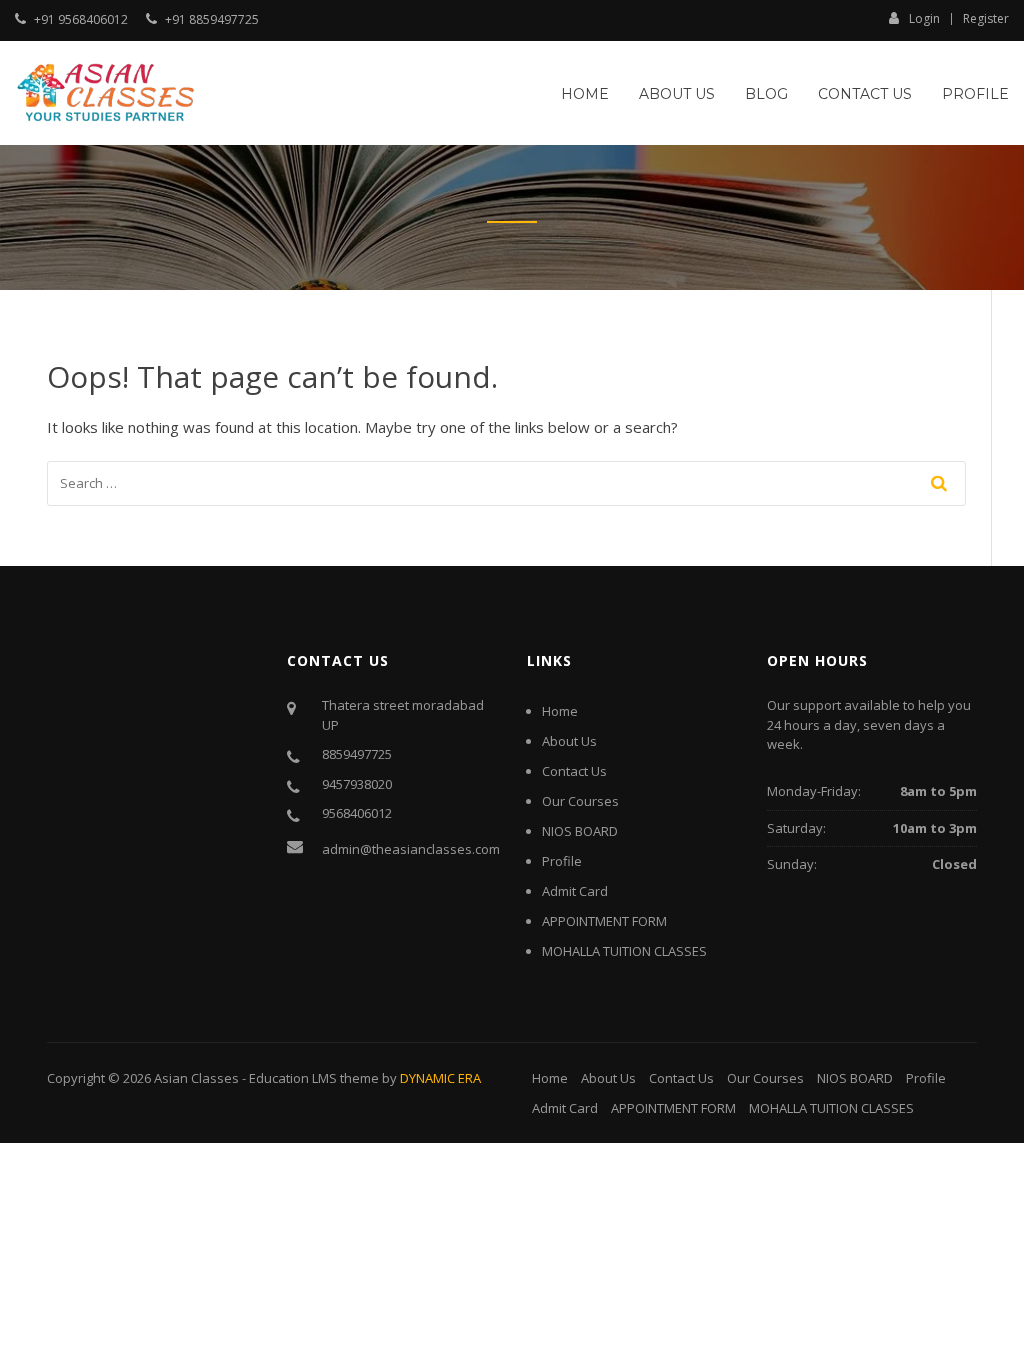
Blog (766, 94)
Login (924, 18)
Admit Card (575, 891)
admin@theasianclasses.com (411, 849)
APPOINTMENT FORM (604, 921)
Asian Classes (196, 1078)
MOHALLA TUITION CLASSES (624, 951)
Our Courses (580, 801)
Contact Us (865, 94)
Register (986, 19)
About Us (677, 94)
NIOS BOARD (580, 831)
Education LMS (293, 1078)
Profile (975, 94)
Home (585, 94)
